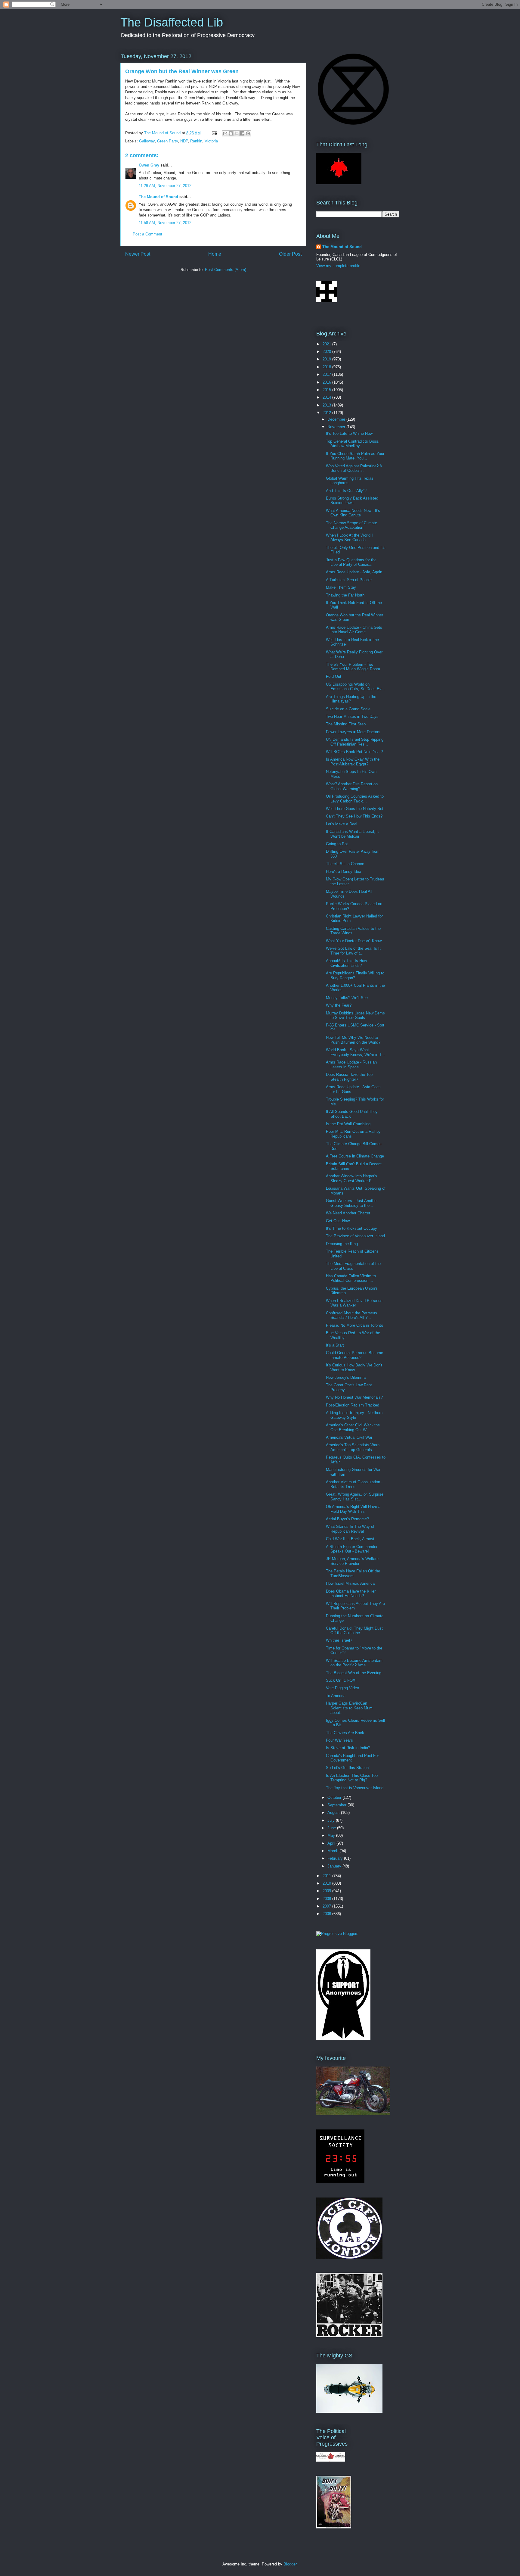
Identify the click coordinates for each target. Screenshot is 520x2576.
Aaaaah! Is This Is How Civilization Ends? (346, 963)
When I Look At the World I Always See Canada (349, 538)
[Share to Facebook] (242, 133)
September (337, 1805)
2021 (327, 344)
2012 (327, 413)
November (337, 427)
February (336, 1858)
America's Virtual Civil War (349, 1437)
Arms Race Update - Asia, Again (354, 572)
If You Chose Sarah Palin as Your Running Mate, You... (355, 456)
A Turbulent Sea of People (349, 580)
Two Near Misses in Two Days (352, 716)
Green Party (167, 141)
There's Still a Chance (345, 864)
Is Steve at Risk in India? (348, 1748)
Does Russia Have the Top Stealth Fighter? (349, 1077)
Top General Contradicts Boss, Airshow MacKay (353, 444)
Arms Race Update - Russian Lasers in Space (351, 1065)
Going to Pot (337, 844)
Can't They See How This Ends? (354, 816)
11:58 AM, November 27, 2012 (165, 223)
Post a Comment (147, 234)
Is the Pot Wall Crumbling (348, 1124)
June (332, 1828)
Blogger (290, 2564)
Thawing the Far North (345, 595)
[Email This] (225, 133)
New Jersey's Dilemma (346, 1377)
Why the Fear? (339, 1005)
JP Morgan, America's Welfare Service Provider (352, 1561)
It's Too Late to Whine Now (349, 433)
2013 (327, 405)
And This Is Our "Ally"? (346, 491)
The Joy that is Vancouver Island (355, 1788)
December (337, 419)
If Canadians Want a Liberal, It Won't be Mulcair (352, 834)
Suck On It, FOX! (341, 1680)
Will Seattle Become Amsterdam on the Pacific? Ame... (354, 1663)
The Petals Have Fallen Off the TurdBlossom (353, 1573)
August (334, 1813)
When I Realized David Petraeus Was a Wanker (354, 1303)
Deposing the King (342, 1244)
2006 (327, 1914)
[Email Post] (214, 133)
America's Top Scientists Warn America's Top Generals (353, 1447)
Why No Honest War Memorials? (354, 1397)
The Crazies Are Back (345, 1733)
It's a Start (335, 1345)
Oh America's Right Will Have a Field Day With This (353, 1509)
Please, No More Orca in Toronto (354, 1325)
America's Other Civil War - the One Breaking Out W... (353, 1427)
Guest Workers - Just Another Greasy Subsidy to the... (352, 1203)
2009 (327, 1891)
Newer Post (138, 254)
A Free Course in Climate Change (355, 1156)
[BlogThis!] (231, 133)
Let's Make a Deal (342, 824)
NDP (184, 141)
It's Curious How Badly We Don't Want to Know (354, 1367)
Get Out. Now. (338, 1221)
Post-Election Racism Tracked (353, 1405)
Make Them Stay (341, 587)
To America (336, 1696)
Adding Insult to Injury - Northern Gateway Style (354, 1415)
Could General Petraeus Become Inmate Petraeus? (354, 1355)
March (333, 1851)
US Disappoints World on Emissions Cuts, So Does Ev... (355, 687)
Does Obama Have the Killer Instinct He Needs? (351, 1594)
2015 (327, 390)
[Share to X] (237, 133)
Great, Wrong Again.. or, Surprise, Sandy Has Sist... (355, 1497)
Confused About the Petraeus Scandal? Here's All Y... (351, 1315)
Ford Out (334, 676)
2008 (327, 1899)
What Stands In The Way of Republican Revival (350, 1529)
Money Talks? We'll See (347, 998)
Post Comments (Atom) (226, 270)
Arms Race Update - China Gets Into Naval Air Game (354, 630)
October (335, 1797)
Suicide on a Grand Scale (348, 709)
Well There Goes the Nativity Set (355, 809)
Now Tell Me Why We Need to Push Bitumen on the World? (353, 1040)
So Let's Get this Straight (348, 1768)
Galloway (147, 141)
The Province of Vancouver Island (355, 1236)
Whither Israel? (339, 1640)
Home (215, 254)
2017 (327, 374)
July (332, 1820)
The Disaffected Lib (172, 22)
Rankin (196, 141)
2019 (327, 359)
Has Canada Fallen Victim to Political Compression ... (351, 1278)
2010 (327, 1883)
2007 (327, 1906)
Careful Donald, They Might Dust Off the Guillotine (354, 1631)
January (335, 1866)
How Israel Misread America (350, 1583)
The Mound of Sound (158, 197)
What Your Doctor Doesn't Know (354, 941)
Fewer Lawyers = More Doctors (353, 732)
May (332, 1835)
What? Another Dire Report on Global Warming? (352, 786)
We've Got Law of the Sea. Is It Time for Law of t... (353, 951)
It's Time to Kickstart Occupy (351, 1228)
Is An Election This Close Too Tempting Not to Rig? (352, 1778)
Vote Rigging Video (342, 1688)
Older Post (290, 254)
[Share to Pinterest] (248, 133)
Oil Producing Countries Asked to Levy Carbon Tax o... (355, 799)
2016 (327, 382)
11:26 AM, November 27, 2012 (165, 186)
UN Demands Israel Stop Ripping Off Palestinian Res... (355, 742)
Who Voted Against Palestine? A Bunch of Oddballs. (354, 468)
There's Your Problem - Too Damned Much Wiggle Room (353, 667)
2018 (327, 367)
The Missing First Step (346, 724)
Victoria (211, 141)
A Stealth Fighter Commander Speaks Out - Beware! (352, 1549)
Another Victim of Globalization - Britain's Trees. (354, 1484)
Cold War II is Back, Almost (350, 1539)
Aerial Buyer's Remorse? (347, 1519)
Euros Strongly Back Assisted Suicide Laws (352, 501)
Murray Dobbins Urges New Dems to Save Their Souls (355, 1015)
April (332, 1843)
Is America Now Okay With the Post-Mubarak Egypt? (353, 762)
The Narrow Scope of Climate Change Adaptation (351, 525)
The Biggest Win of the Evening (354, 1673)
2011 (327, 1876)
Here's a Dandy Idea (344, 872)
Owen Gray (149, 165)
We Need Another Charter (348, 1213)
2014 (327, 397)
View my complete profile (338, 266)
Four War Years (339, 1740)
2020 (327, 352)
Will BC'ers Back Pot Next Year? (354, 752)
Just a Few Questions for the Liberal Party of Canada (351, 562)
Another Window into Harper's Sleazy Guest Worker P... (351, 1178)
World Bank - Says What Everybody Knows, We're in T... (356, 1052)
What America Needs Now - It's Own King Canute (353, 513)
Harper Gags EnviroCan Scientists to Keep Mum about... (349, 1708)
